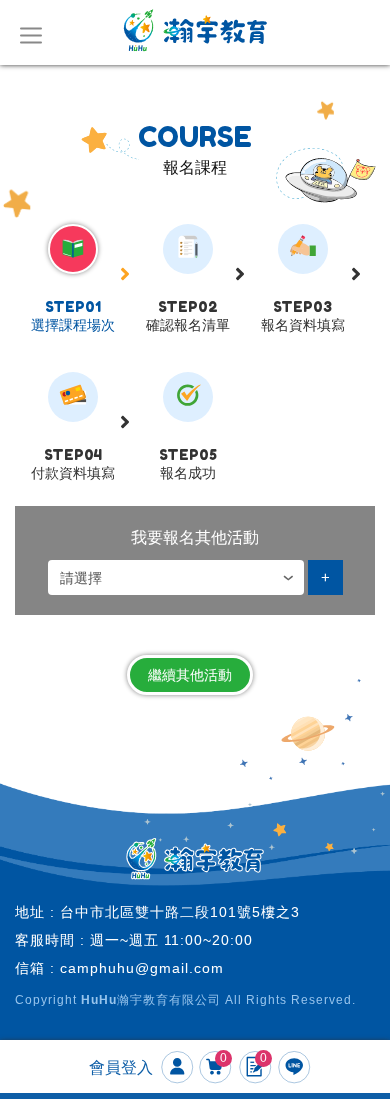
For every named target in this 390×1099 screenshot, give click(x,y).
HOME (195, 30)
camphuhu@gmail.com (142, 968)
